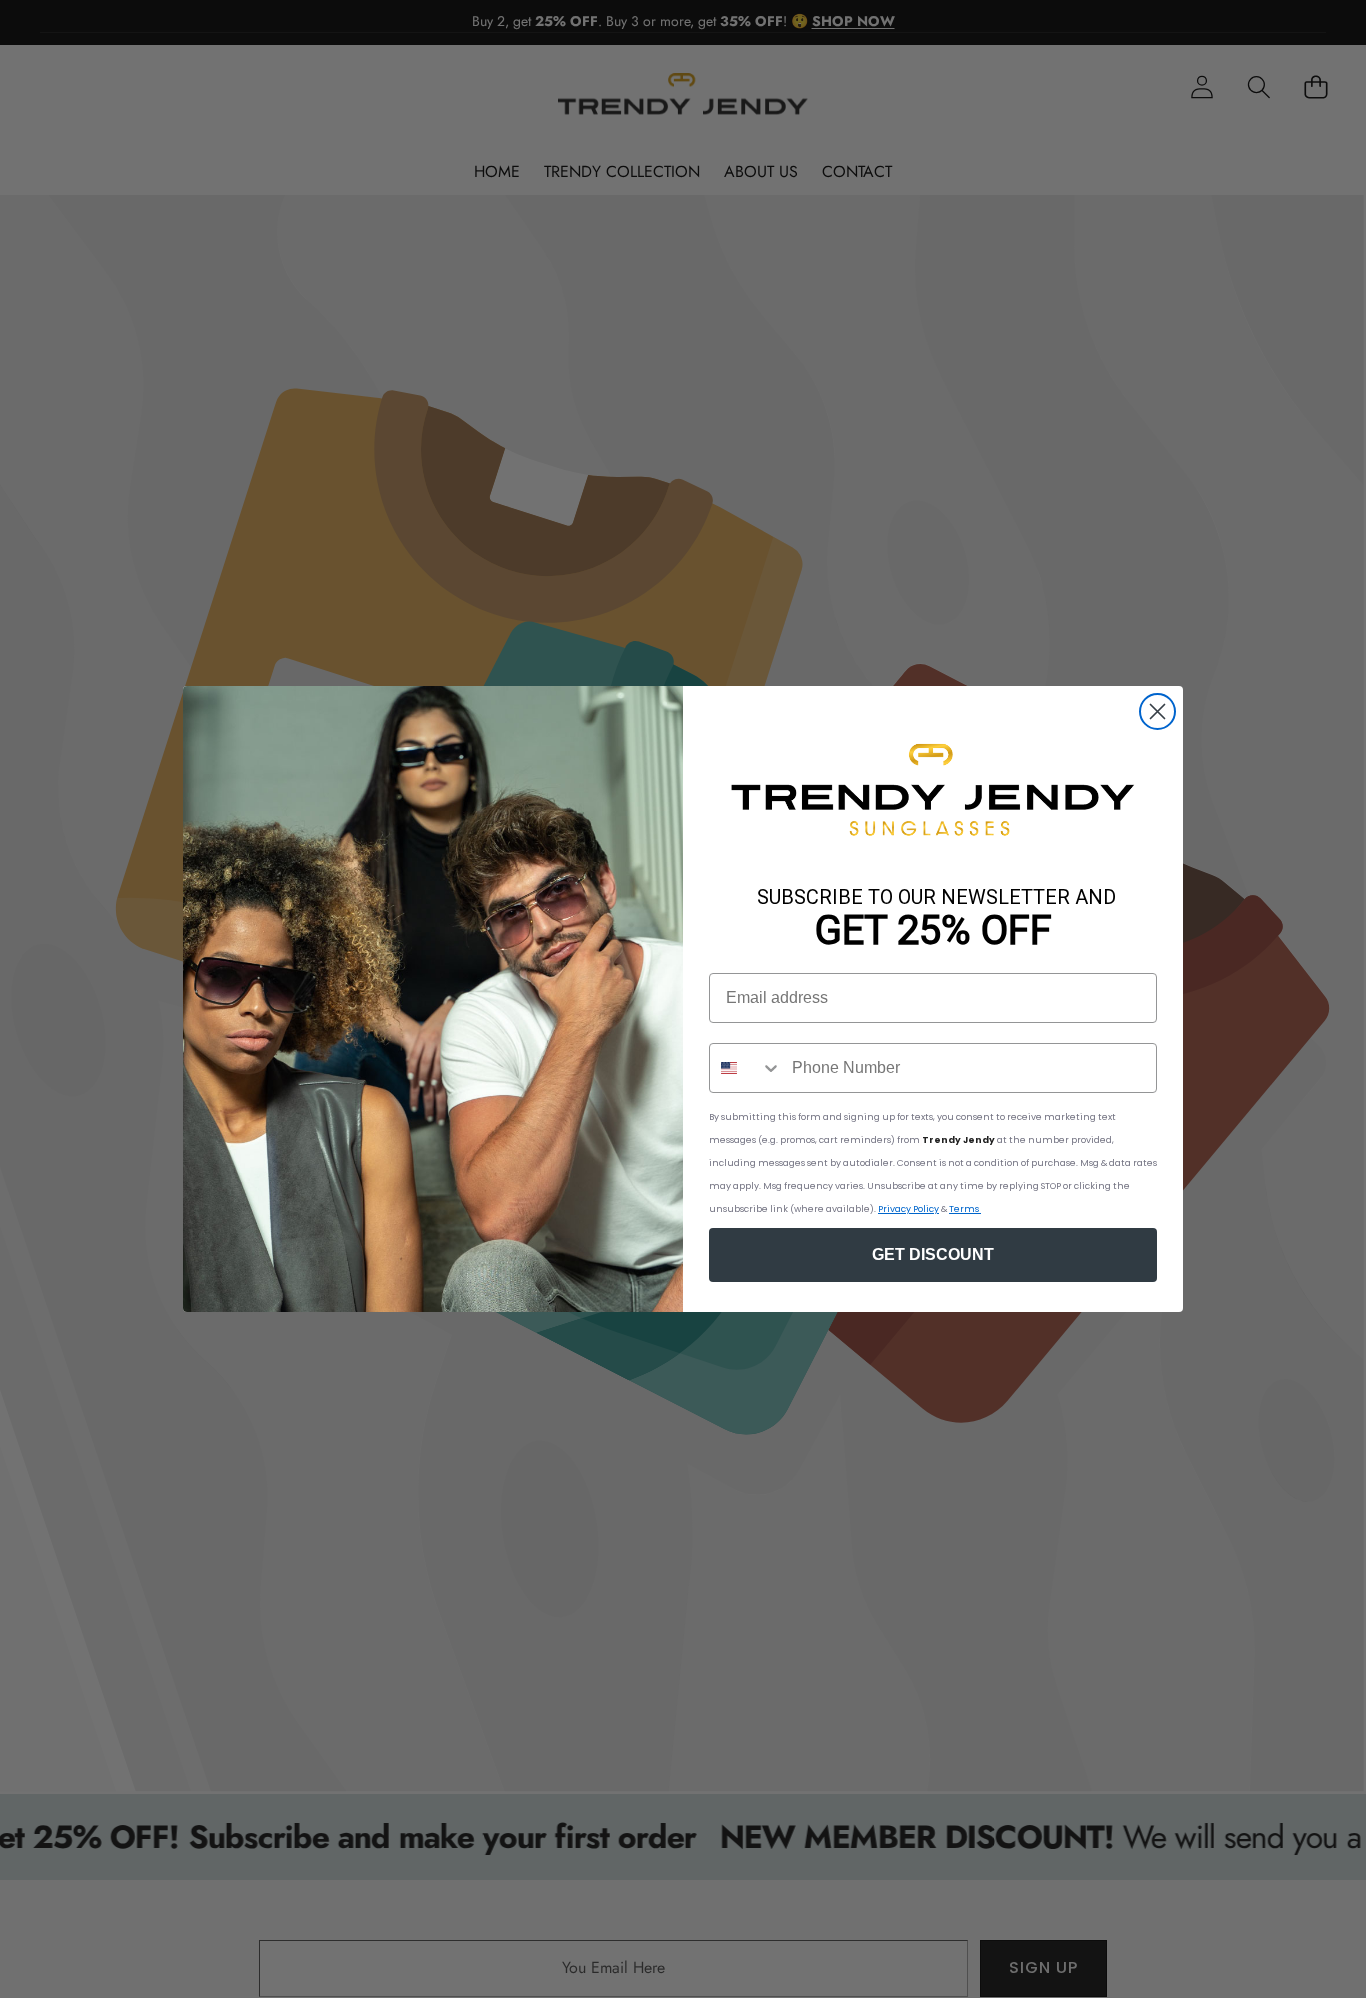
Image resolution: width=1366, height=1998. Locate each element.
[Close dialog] (1157, 711)
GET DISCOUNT (933, 1254)
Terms (965, 1209)
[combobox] (746, 1068)
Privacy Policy (908, 1209)
